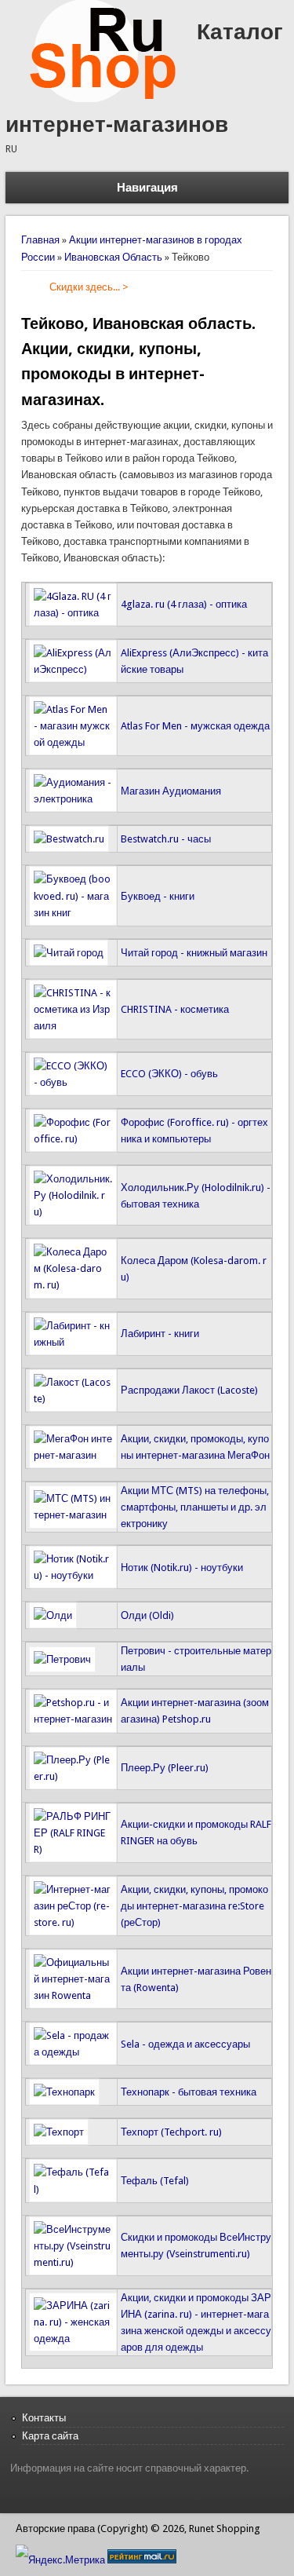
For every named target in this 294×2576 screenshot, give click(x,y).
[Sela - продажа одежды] (73, 2052)
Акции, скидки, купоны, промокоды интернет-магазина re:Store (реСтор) (194, 1906)
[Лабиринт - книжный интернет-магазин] (73, 1342)
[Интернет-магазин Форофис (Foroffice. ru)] (73, 1139)
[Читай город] (69, 953)
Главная (40, 240)
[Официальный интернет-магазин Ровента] (73, 1995)
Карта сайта (50, 2436)
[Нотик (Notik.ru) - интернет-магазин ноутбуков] (73, 1575)
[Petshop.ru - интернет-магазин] (73, 1719)
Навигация (147, 188)
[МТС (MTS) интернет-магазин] (73, 1515)
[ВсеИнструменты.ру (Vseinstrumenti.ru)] (73, 2262)
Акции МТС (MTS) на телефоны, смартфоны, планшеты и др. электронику (195, 1507)
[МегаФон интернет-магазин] (73, 1455)
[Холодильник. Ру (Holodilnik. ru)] (73, 1212)
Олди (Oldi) (147, 1615)
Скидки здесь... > (89, 287)
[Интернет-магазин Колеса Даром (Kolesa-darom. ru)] (73, 1285)
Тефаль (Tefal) (155, 2181)
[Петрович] (62, 1659)
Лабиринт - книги (160, 1334)
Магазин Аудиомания (171, 791)
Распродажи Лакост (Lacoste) (189, 1390)
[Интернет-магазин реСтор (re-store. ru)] (73, 1922)
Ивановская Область (113, 257)
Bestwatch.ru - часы (166, 839)
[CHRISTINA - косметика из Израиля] (73, 1026)
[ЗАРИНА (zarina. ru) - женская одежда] (73, 2338)
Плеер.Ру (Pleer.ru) (165, 1768)
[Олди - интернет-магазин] (53, 1615)
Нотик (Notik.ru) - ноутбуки (182, 1568)
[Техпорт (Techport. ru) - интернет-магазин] (59, 2132)
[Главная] (101, 99)
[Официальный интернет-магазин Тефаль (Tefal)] (73, 2189)
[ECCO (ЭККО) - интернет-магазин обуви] (73, 1082)
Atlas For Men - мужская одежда (195, 726)
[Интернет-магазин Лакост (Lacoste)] (73, 1399)
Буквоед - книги (158, 896)
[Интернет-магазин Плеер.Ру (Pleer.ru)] (73, 1776)
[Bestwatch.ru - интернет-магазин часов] (69, 839)
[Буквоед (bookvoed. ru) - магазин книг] (73, 913)
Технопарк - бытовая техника (189, 2092)
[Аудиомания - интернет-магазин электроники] (73, 799)
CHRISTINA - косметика (175, 1009)
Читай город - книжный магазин (194, 953)
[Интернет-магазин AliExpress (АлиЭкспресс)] (73, 669)
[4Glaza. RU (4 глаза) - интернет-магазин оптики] (73, 613)
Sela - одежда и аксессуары (185, 2044)
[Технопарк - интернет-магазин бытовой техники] (64, 2092)
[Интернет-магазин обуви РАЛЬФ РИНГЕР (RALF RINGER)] (73, 1849)
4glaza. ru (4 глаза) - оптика (184, 604)
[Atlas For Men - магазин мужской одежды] (73, 742)
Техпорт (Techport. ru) (171, 2132)
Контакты (44, 2418)
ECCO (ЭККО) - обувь (169, 1074)
